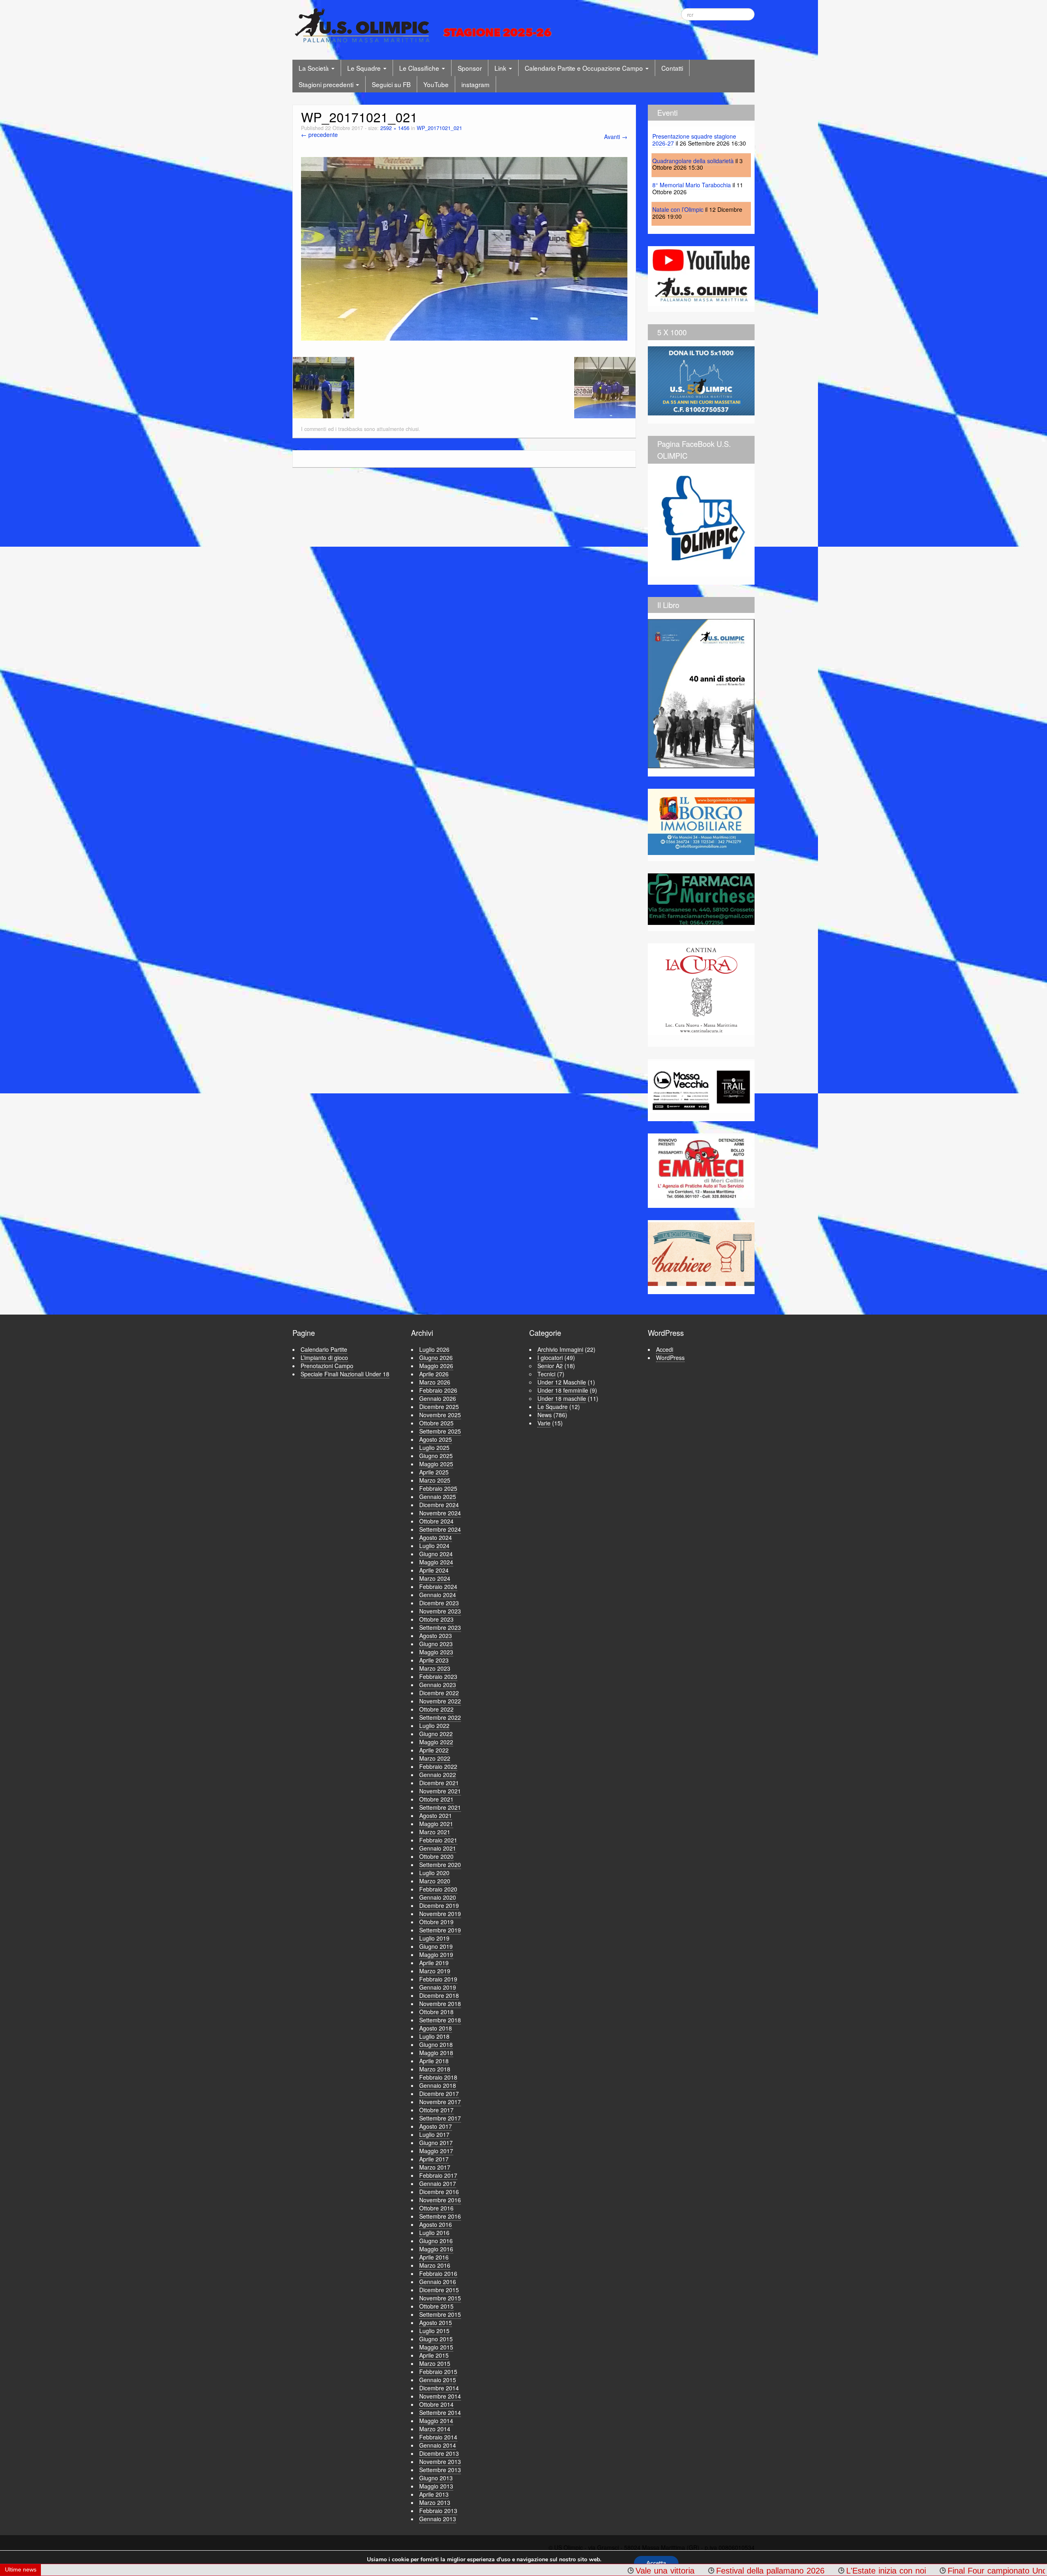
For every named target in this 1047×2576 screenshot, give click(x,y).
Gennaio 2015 (438, 2380)
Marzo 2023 (435, 1668)
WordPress (670, 1358)
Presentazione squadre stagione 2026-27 (694, 140)
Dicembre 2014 (439, 2388)
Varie (544, 1423)
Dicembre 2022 (439, 1693)
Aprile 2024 (434, 1570)
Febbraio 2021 (438, 1840)
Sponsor (470, 68)
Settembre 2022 (440, 1717)
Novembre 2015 (440, 2298)
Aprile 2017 (434, 2159)
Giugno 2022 (436, 1734)
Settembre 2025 (440, 1431)
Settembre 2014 (440, 2412)
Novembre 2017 (440, 2102)
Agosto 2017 (436, 2126)
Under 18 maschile (562, 1398)
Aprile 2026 (434, 1374)
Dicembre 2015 (439, 2290)
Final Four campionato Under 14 (790, 2571)
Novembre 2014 (440, 2396)
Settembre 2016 (440, 2216)
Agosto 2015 (436, 2322)
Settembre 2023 (440, 1627)
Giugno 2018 (436, 2044)
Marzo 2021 (435, 1832)
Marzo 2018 (435, 2069)
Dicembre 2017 (439, 2094)
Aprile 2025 (434, 1472)
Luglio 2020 (434, 1873)
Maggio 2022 (436, 1742)
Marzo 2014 (435, 2429)
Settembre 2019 (440, 1930)
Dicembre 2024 (439, 1505)
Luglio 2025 (434, 1447)
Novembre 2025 (440, 1415)
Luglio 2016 (434, 2233)
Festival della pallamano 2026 (554, 2571)
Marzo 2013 (435, 2502)
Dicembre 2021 (439, 1783)
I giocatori (550, 1358)
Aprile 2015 (434, 2355)
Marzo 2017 (435, 2167)
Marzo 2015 (435, 2363)
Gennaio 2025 (438, 1497)
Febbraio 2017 (438, 2175)
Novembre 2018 (440, 2004)
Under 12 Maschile (562, 1382)
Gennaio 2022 (438, 1775)
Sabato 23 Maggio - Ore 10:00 (928, 2571)
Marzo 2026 (435, 1382)
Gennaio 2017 (438, 2183)
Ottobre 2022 (436, 1709)
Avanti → (616, 137)
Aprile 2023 (434, 1660)
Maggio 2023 (436, 1652)
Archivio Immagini (560, 1349)
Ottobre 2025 (436, 1423)
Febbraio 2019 (438, 1979)
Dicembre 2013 (439, 2453)
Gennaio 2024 (438, 1595)
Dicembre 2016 (439, 2192)
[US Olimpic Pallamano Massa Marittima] (425, 25)
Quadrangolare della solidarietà (693, 161)
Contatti (672, 68)
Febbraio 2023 (438, 1676)
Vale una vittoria (448, 2571)
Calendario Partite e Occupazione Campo (585, 68)
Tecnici (546, 1374)
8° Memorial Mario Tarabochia (692, 185)
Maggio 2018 (436, 2053)
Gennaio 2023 (438, 1685)
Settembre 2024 (440, 1529)
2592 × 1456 (395, 128)
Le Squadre (365, 68)
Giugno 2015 (436, 2339)
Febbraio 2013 (438, 2511)
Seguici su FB (391, 84)
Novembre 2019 (440, 1914)
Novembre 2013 (440, 2462)
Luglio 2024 (434, 1546)
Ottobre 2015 (436, 2306)
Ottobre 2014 (436, 2404)
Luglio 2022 (434, 1726)
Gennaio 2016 (438, 2282)
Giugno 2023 (436, 1644)
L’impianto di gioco (324, 1358)
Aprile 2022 (434, 1750)
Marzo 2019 (435, 1971)
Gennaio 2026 (438, 1398)
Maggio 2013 (436, 2486)
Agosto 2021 (436, 1815)
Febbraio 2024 (438, 1586)
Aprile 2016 (434, 2257)
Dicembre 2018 (439, 1995)
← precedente (319, 135)
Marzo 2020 (435, 1881)
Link (501, 68)
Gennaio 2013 (438, 2519)
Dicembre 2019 (439, 1905)
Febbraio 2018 (438, 2077)
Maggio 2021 (436, 1824)
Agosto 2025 (436, 1439)
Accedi (665, 1349)
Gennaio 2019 (438, 1987)
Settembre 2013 (440, 2470)
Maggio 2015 (436, 2347)
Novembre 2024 (440, 1513)
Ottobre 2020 (436, 1856)
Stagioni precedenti (327, 84)
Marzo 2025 (435, 1480)
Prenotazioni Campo (327, 1366)
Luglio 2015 (434, 2331)
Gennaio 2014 (438, 2445)
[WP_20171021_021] (464, 248)
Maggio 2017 (436, 2151)
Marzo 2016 (435, 2265)
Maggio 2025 (436, 1464)
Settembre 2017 (440, 2118)
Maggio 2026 (436, 1366)
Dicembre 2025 (439, 1407)
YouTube (436, 84)
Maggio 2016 (436, 2249)
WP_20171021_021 (439, 128)
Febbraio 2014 (438, 2437)
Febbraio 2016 (438, 2273)
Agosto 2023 (436, 1636)
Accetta (656, 2563)
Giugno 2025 (436, 1456)
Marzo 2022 (435, 1758)
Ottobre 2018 (436, 2012)
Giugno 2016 (436, 2241)
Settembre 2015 (440, 2314)
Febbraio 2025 (438, 1488)
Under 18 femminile (563, 1390)
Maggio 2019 (436, 1954)
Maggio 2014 (436, 2421)
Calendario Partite (324, 1349)
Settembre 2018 (440, 2020)
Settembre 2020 (440, 1865)
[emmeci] (701, 1168)
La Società (315, 68)
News (545, 1415)
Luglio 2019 (434, 1938)
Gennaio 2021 (438, 1848)
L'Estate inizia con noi (669, 2571)
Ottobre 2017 (436, 2110)
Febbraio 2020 (438, 1889)
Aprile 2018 (434, 2061)
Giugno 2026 (436, 1358)
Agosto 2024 (436, 1537)
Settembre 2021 (440, 1807)
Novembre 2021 (440, 1791)
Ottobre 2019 (436, 1922)
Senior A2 (550, 1366)
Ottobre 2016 (436, 2208)
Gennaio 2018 (438, 2085)
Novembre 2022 (440, 1701)
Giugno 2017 (436, 2143)
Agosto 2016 (436, 2224)
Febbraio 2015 (438, 2372)
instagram (475, 84)
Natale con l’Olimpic (678, 209)
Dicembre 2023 (439, 1603)
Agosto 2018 (436, 2028)
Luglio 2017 (434, 2134)
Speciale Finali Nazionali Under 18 (345, 1374)
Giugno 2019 (436, 1946)
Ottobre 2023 (436, 1619)
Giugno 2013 (436, 2478)
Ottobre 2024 (436, 1521)
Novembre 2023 (440, 1611)
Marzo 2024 (435, 1578)
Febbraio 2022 (438, 1766)
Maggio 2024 (436, 1562)
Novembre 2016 (440, 2200)
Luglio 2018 (434, 2036)
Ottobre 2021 (436, 1799)
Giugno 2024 (436, 1554)
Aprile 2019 (434, 1963)
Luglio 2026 (434, 1349)
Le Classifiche (420, 68)
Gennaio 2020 (438, 1897)
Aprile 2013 (434, 2494)
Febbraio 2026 (438, 1390)
